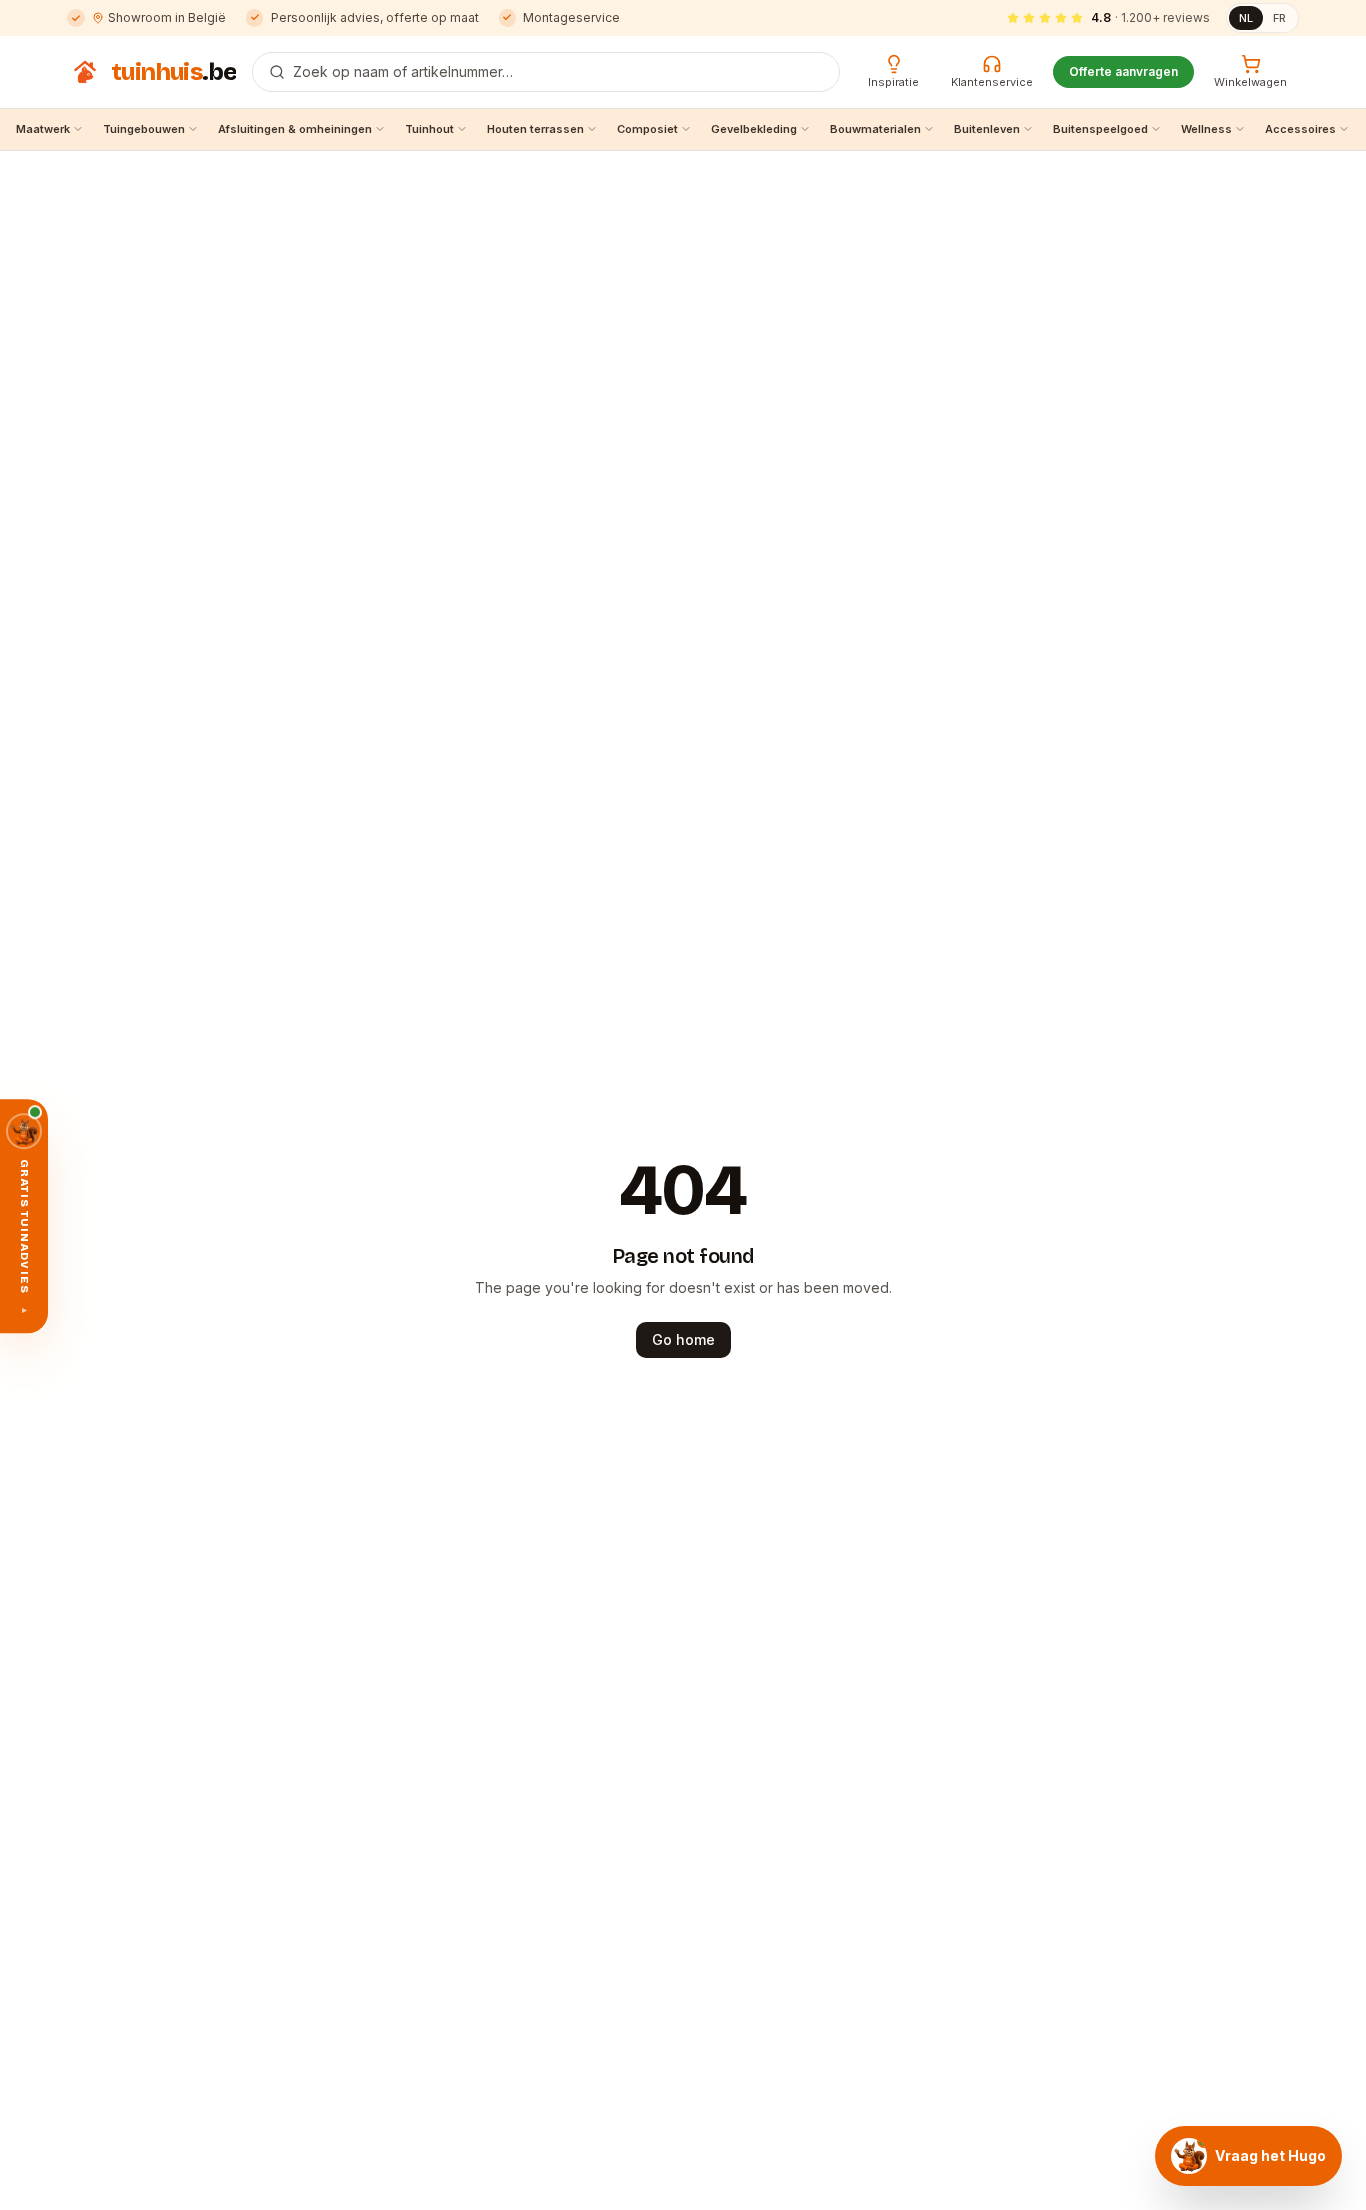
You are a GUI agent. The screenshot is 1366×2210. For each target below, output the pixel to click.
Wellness (1206, 129)
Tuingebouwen (144, 129)
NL (1246, 18)
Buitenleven (987, 129)
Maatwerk (43, 129)
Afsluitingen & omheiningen (295, 129)
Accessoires (1300, 129)
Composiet (647, 129)
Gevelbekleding (754, 129)
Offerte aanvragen (1123, 71)
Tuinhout (429, 129)
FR (1279, 18)
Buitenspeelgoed (1100, 129)
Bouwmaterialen (875, 129)
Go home (683, 1339)
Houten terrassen (535, 129)
